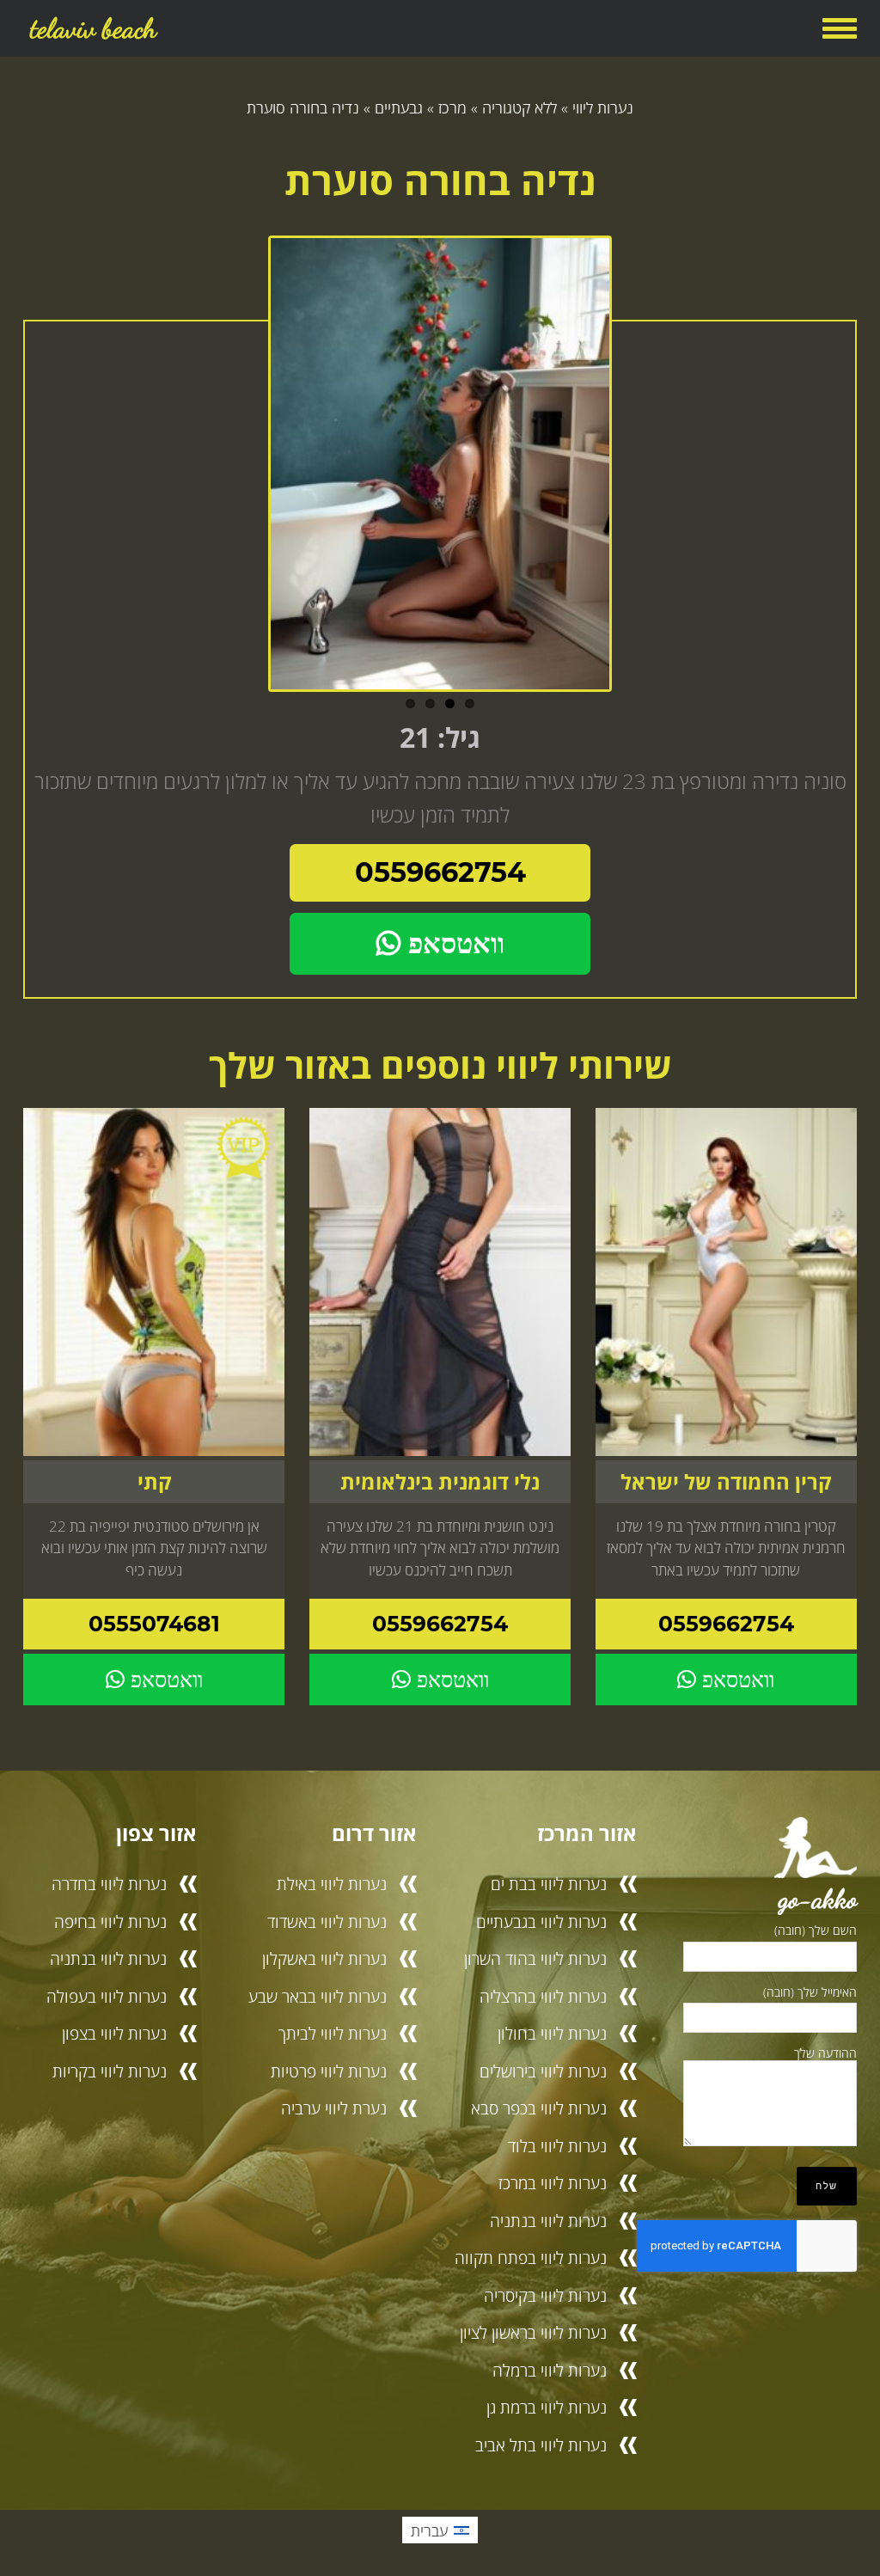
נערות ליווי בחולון (552, 2033)
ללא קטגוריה (519, 107)
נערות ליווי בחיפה (110, 1921)
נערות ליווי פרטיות (329, 2071)
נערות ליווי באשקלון (324, 1958)
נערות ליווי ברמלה (550, 2370)
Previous (251, 470)
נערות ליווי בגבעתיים (541, 1921)
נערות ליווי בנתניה (548, 2221)
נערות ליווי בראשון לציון (533, 2332)
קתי (154, 1482)
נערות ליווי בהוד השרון (535, 1958)
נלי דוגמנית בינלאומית (440, 1482)
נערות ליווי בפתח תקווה (531, 2258)
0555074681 (154, 1624)
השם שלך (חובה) (816, 1930)
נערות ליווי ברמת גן (547, 2407)
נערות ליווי (603, 107)
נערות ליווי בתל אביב (541, 2445)
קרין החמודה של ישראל (726, 1482)
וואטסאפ (452, 943)
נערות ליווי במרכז (553, 2183)
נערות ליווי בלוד (557, 2146)
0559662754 (440, 872)
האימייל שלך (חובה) (810, 1992)
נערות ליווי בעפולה (107, 1996)
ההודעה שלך (825, 2053)
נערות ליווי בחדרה (109, 1884)
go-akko (818, 1899)
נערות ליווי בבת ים (549, 1884)
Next (629, 470)
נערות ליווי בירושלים (543, 2071)
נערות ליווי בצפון (114, 2033)
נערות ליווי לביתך (333, 2033)
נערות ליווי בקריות (110, 2071)
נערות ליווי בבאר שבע (318, 1996)
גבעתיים (399, 107)
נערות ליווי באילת (332, 1884)
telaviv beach (93, 28)
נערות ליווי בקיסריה (545, 2295)
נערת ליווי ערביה (334, 2108)
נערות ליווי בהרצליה (543, 1996)
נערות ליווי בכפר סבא (539, 2108)
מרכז (452, 107)
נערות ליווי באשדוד (327, 1921)
